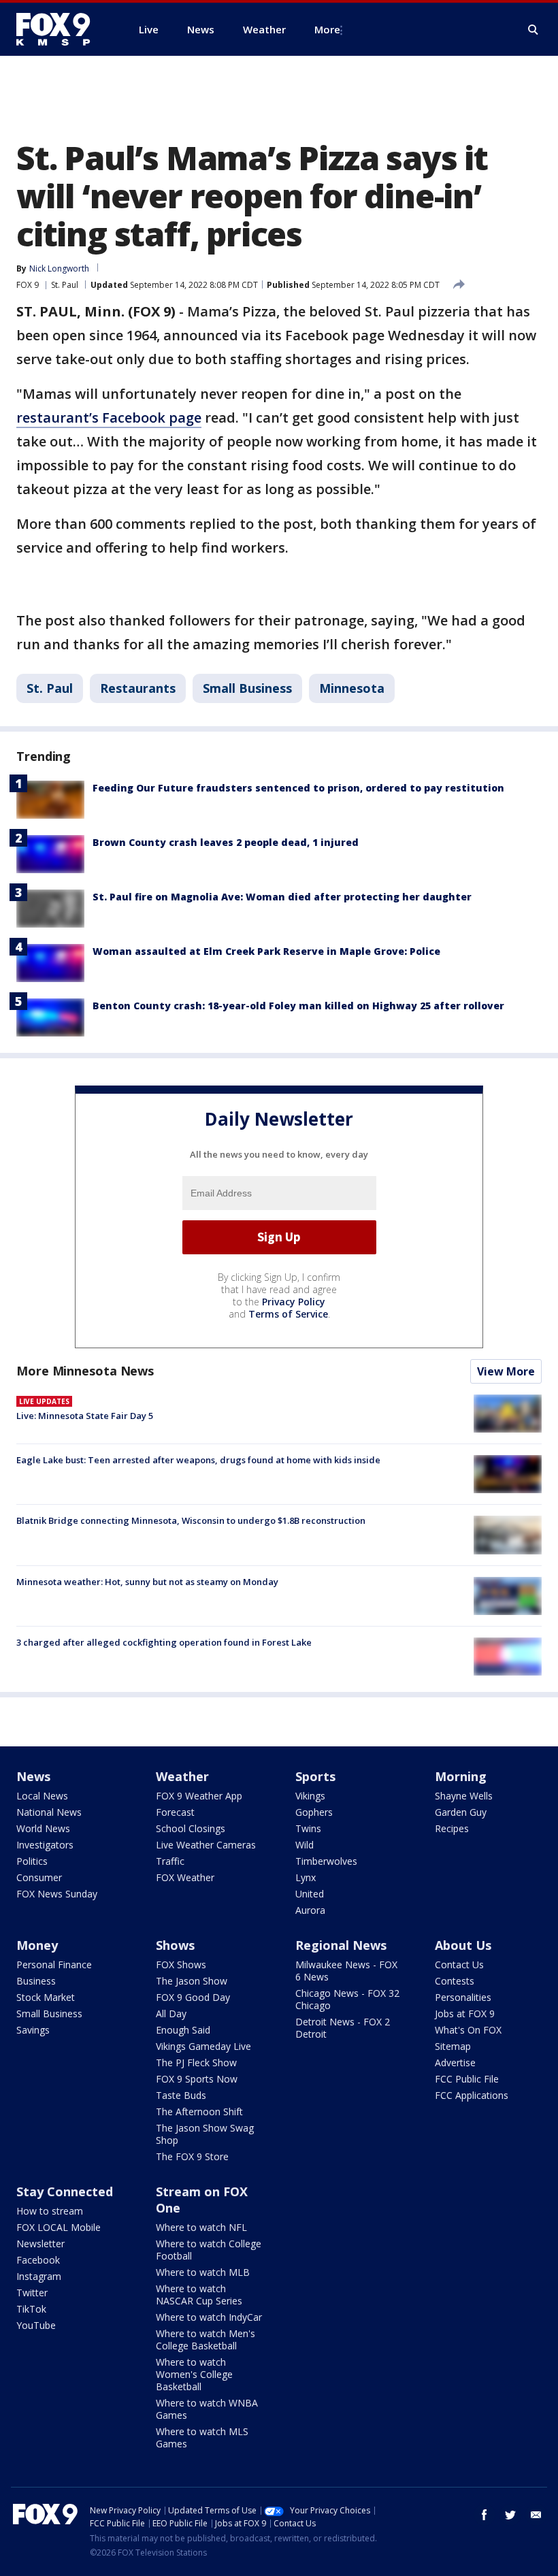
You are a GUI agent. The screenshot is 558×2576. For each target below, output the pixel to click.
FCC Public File (467, 2079)
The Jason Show (192, 1981)
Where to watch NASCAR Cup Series (199, 2295)
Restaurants (138, 688)
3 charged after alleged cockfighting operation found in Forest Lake (164, 1642)
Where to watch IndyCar (209, 2317)
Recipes (452, 1828)
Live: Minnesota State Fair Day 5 (85, 1416)
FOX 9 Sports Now (197, 2079)
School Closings (191, 1828)
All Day (171, 2013)
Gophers (314, 1812)
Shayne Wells (464, 1796)
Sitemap (453, 2046)
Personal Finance (54, 1964)
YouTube (36, 2325)
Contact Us (459, 1964)
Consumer (39, 1877)
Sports (315, 1776)
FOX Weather (185, 1877)
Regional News (341, 1945)
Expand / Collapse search (534, 30)
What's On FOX (468, 2030)
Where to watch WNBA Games (207, 2409)
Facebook (38, 2260)
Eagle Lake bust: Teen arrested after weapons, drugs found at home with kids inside (198, 1460)
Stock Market (46, 1997)
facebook (485, 2515)
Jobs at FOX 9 (465, 2013)
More (327, 29)
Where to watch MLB (203, 2272)
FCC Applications (472, 2095)
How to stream (50, 2211)
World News (43, 1828)
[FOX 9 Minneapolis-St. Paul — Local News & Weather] (61, 29)
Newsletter (40, 2244)
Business (36, 1981)
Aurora (310, 1910)
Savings (33, 2030)
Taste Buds (181, 2095)
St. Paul (65, 285)
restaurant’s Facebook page (109, 418)
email (536, 2515)
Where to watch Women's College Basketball (194, 2374)
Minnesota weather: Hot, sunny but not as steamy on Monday (147, 1582)
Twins (308, 1828)
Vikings (310, 1796)
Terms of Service (288, 1314)
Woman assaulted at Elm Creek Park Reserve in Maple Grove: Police (266, 951)
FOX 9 (28, 285)
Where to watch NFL (201, 2227)
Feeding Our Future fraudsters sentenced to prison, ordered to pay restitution (298, 788)
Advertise (455, 2063)
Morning (461, 1776)
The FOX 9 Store (192, 2156)
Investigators (45, 1845)
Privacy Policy (294, 1302)
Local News (42, 1796)
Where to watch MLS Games (202, 2438)
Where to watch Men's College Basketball (206, 2339)
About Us (463, 1945)
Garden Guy (461, 1812)
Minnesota (352, 688)
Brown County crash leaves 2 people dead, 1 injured (226, 842)
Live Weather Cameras (206, 1845)
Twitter (32, 2293)
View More (506, 1371)
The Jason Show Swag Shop (205, 2134)
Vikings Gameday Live (203, 2046)
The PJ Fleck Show (196, 2063)
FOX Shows (181, 1964)
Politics (32, 1861)
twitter (510, 2515)
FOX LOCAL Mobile (59, 2227)
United (310, 1894)
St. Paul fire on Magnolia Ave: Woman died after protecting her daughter (282, 897)
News (33, 1776)
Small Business (247, 688)
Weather (182, 1776)
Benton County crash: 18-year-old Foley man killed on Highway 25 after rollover (298, 1006)
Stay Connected (65, 2191)
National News (49, 1812)
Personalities (463, 1997)
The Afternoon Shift (199, 2112)
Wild (305, 1845)
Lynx (306, 1877)
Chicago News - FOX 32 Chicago (347, 1999)
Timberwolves (326, 1861)
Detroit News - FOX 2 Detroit (343, 2028)
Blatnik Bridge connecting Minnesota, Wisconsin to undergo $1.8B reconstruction (191, 1520)
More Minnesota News (85, 1371)
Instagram (39, 2276)
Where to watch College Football (209, 2250)
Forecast (175, 1812)
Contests (455, 1981)
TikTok (31, 2309)
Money (37, 1945)
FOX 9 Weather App (199, 1796)
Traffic (170, 1861)
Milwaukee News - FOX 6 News (346, 1971)
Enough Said (183, 2030)
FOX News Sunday (57, 1894)
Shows (175, 1945)
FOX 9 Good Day (193, 1997)
